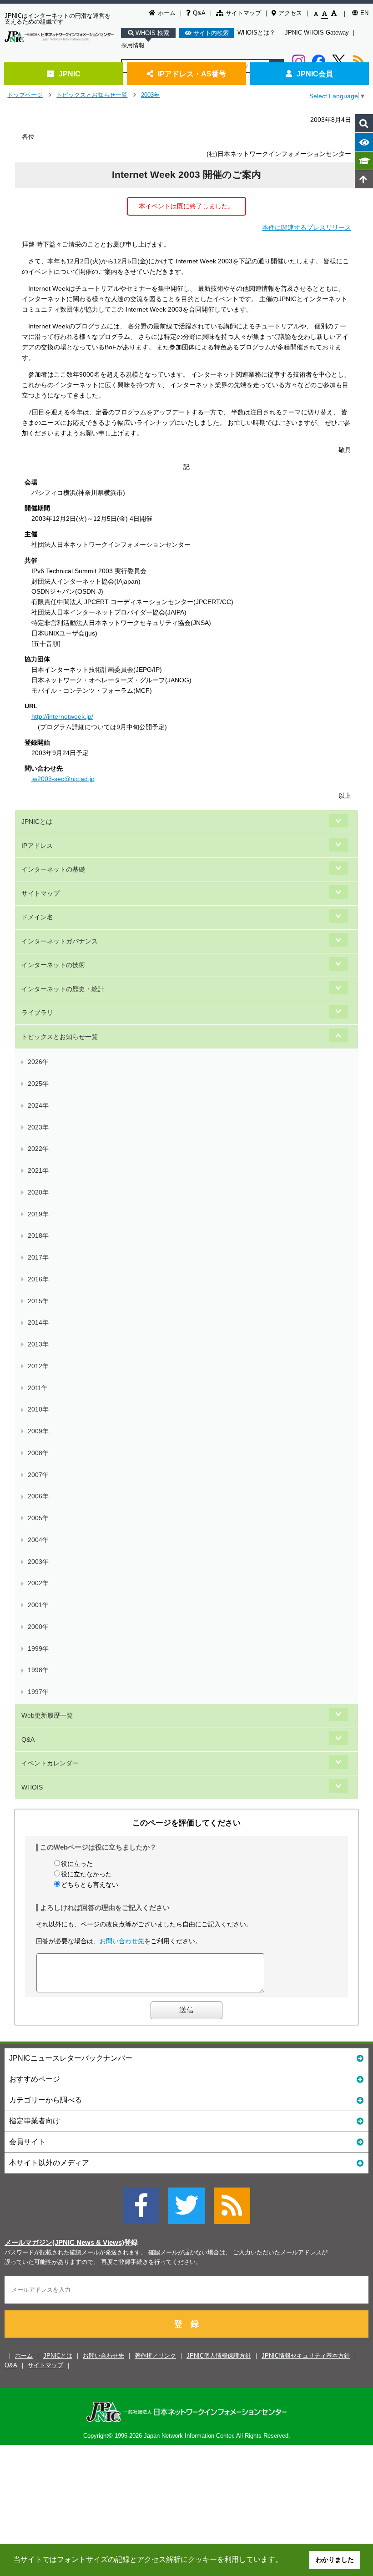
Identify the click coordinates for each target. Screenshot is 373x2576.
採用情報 (133, 45)
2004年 (38, 1540)
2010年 (38, 1409)
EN (364, 13)
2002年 (38, 1583)
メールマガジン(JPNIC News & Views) (64, 2243)
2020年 (38, 1192)
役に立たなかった (86, 1874)
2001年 (38, 1605)
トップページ (25, 95)
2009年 (38, 1431)
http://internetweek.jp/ (62, 716)
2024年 (38, 1105)
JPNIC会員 (315, 74)
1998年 (38, 1670)
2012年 (38, 1366)
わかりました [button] (335, 2560)
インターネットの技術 (53, 965)
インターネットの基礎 (53, 869)
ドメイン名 (37, 917)
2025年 (38, 1084)
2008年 (38, 1453)
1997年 (38, 1692)
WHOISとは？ (256, 33)
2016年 (38, 1279)
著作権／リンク (155, 2356)
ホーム (167, 13)
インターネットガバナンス (60, 941)
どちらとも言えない (90, 1885)
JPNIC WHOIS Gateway (317, 33)
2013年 (38, 1344)
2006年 (38, 1496)
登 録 (186, 2324)
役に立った (77, 1864)
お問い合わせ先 (122, 1941)
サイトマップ (243, 13)
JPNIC (70, 74)
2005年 (38, 1518)
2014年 (38, 1322)
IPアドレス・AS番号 (192, 74)
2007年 (38, 1475)
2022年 (38, 1149)
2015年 (38, 1301)
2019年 (38, 1214)
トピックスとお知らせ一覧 (92, 95)
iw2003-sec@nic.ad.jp (63, 779)
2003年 (150, 95)
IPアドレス (37, 846)
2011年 (38, 1388)
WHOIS (32, 1787)
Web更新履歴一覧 (47, 1715)
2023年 (38, 1127)
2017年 (38, 1257)
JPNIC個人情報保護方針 (219, 2356)
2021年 (38, 1170)
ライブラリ (37, 1013)
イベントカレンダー (50, 1763)
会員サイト (27, 2142)
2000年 (38, 1627)
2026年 (38, 1062)
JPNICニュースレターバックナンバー (71, 2058)
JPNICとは (37, 822)
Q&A (199, 13)
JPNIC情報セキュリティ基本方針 (306, 2356)
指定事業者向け (35, 2121)
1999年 (38, 1648)
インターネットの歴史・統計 (63, 989)
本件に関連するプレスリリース (307, 227)
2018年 (38, 1235)
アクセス (290, 13)
